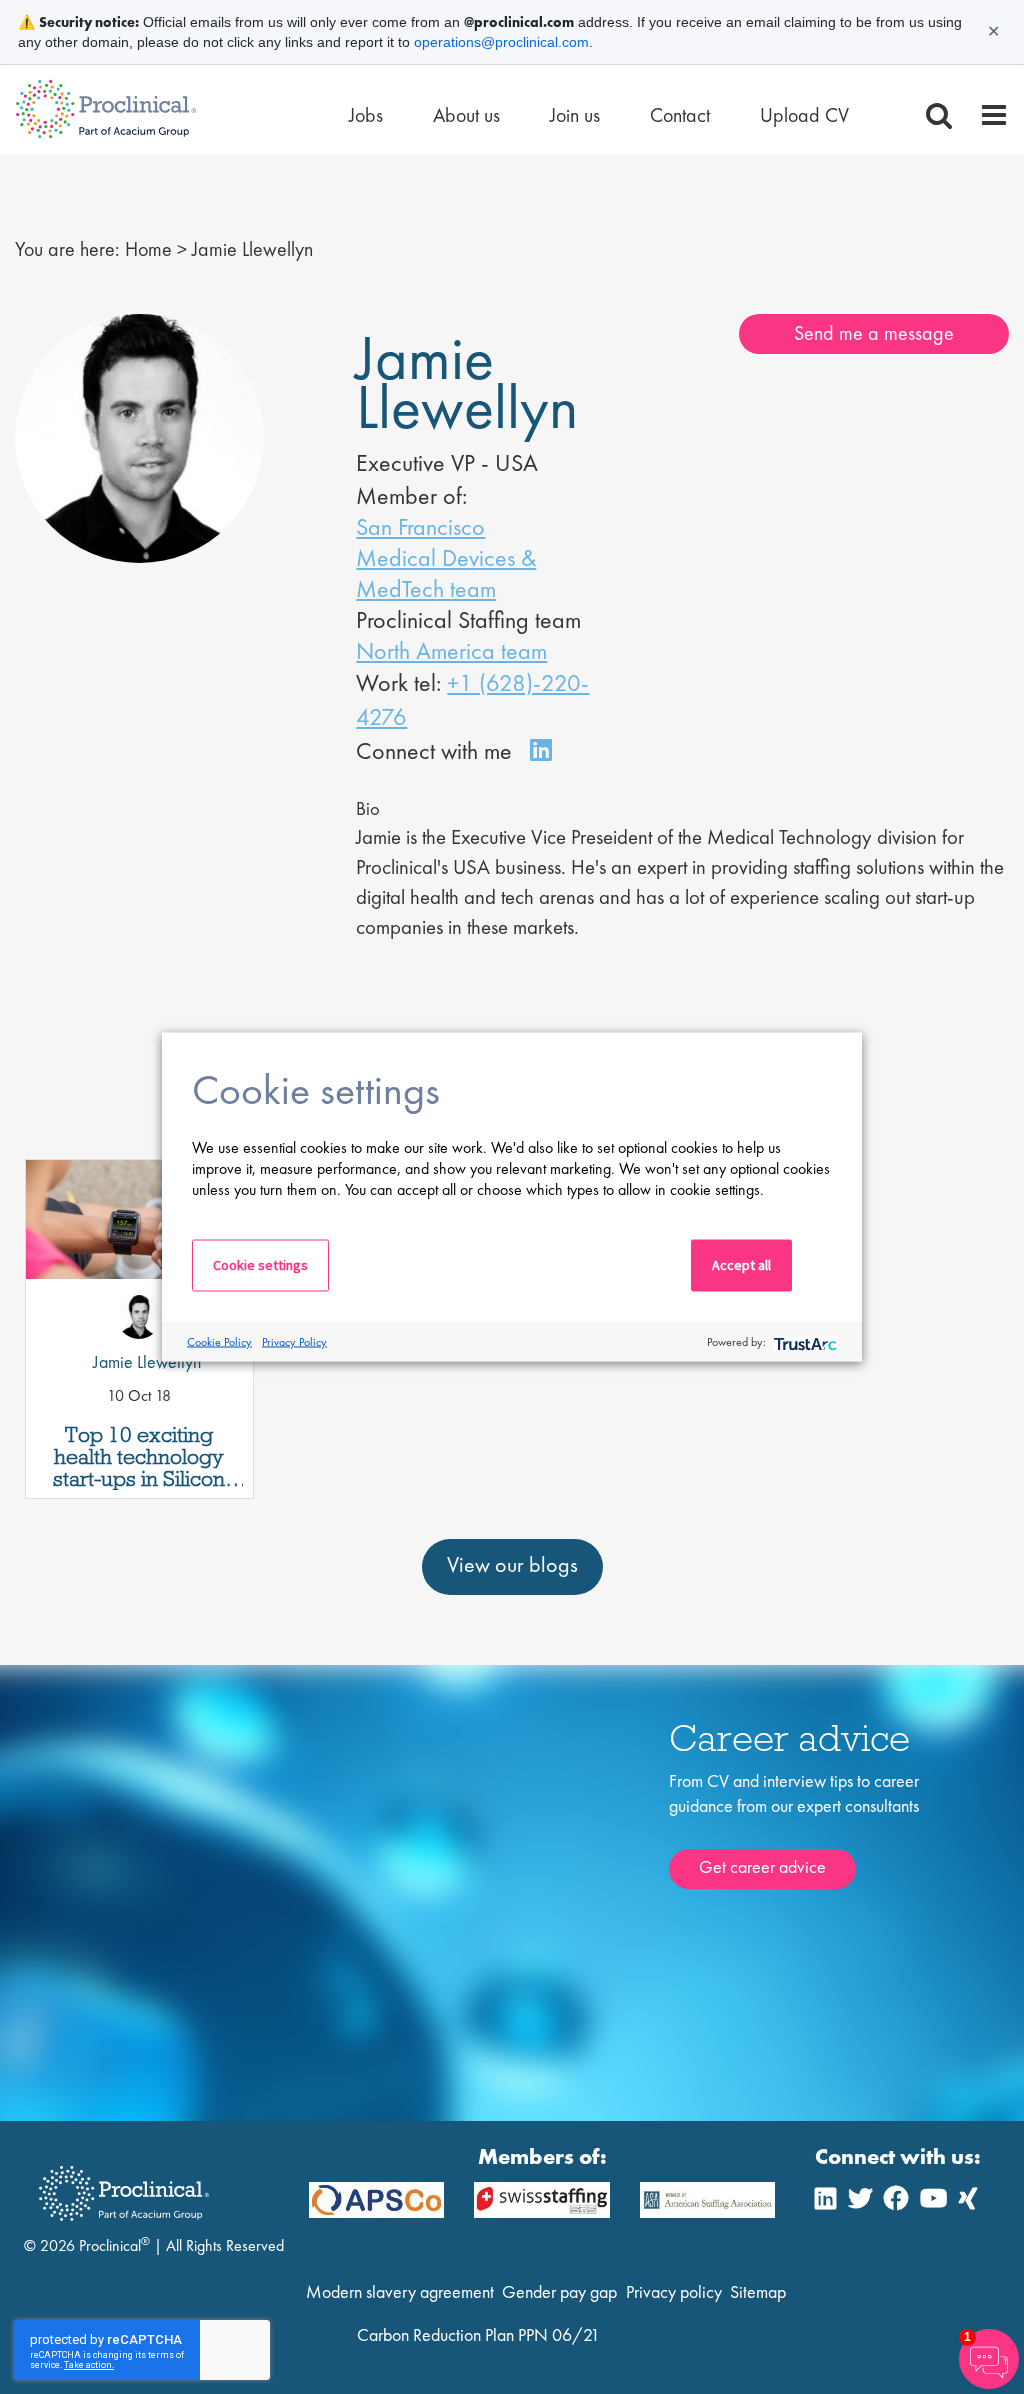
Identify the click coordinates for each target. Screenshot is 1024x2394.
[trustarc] (803, 1341)
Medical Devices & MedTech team (446, 573)
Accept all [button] (741, 1265)
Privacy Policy (294, 1341)
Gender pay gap (559, 2291)
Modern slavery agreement (400, 2291)
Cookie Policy (219, 1341)
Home (148, 249)
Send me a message (874, 333)
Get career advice (762, 1866)
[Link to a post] (139, 1248)
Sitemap (758, 2291)
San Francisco (420, 526)
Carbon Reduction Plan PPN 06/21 (478, 2334)
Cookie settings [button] (260, 1265)
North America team (451, 650)
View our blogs (512, 1564)
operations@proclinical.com (501, 42)
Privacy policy (674, 2291)
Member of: (411, 495)
